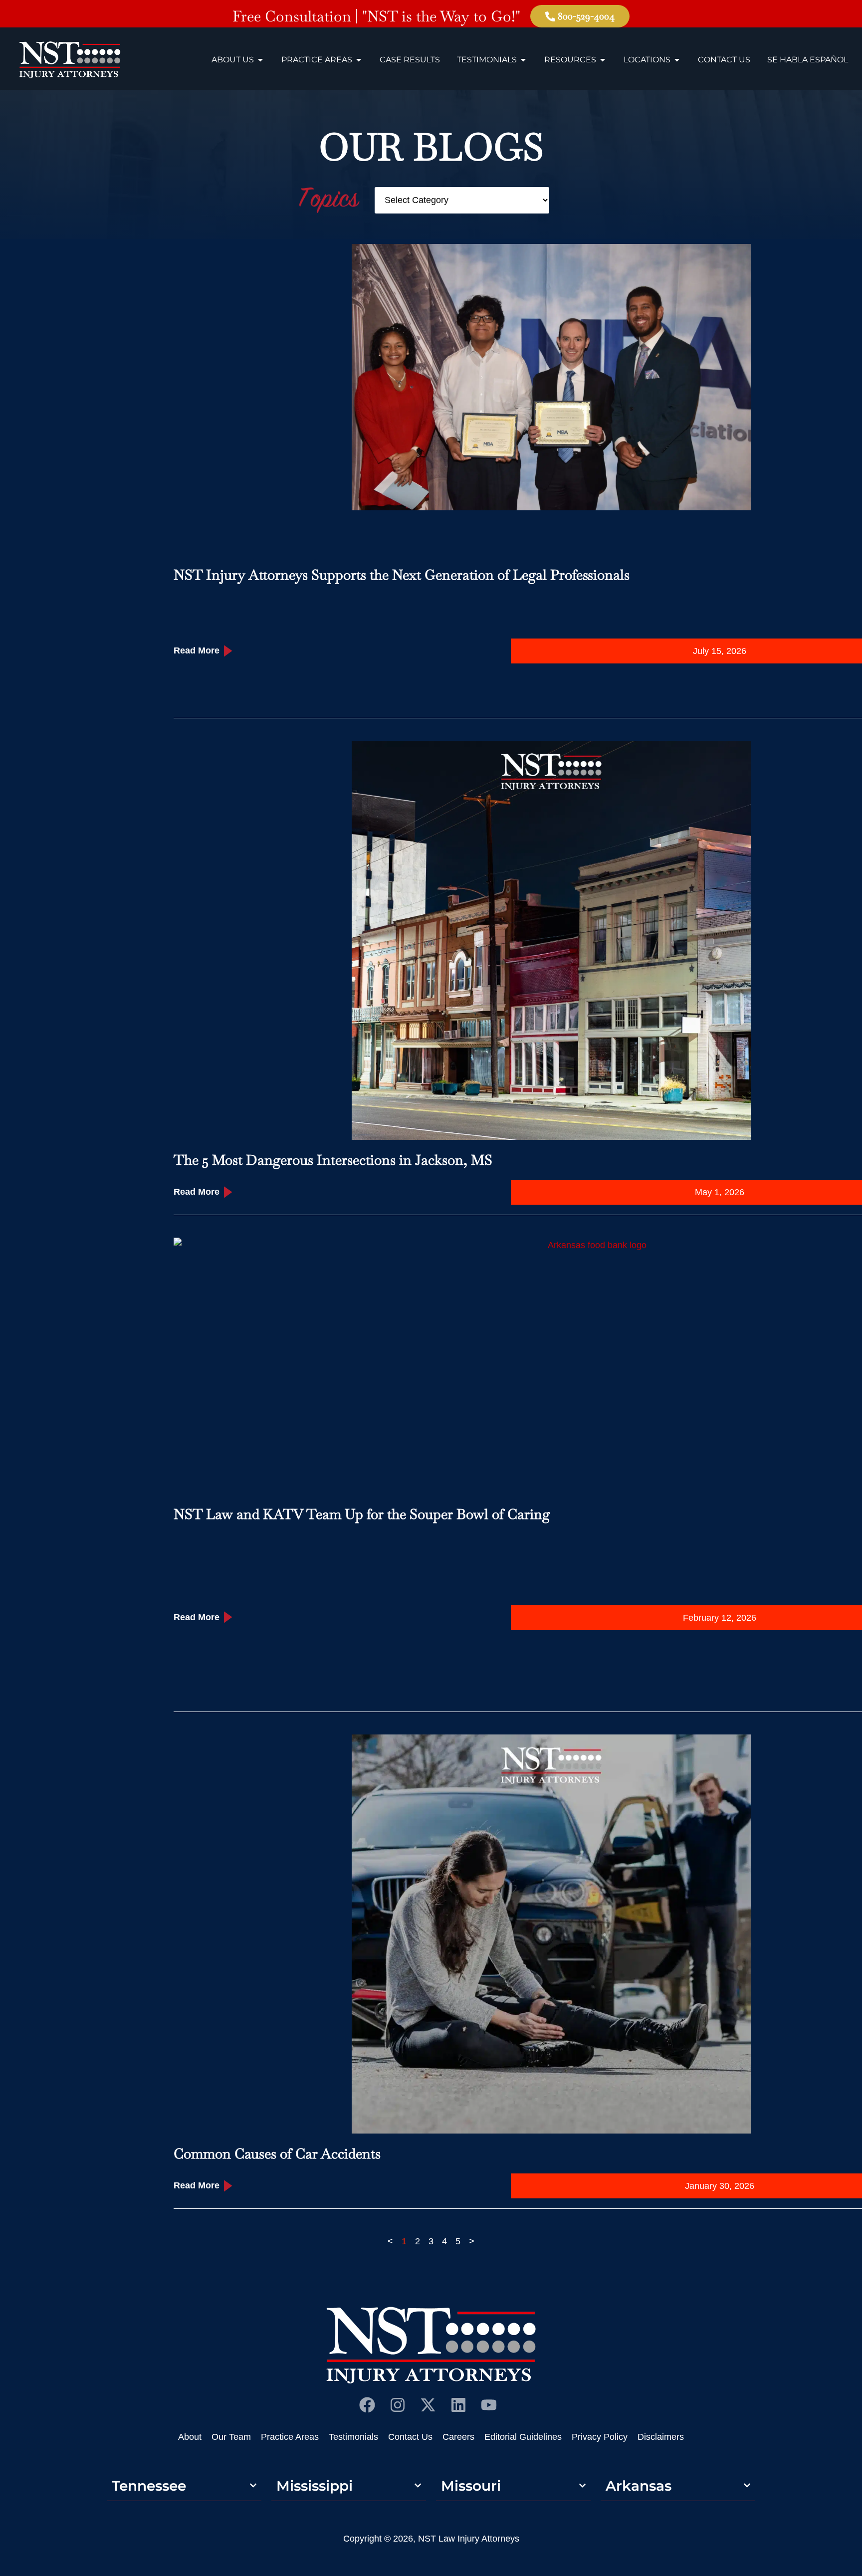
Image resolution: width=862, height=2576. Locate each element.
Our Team (231, 2437)
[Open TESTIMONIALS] (523, 60)
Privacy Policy (600, 2437)
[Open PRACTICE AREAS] (359, 60)
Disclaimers (661, 2437)
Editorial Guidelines (523, 2437)
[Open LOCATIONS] (677, 60)
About (190, 2437)
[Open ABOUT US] (260, 60)
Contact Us (410, 2437)
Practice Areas (290, 2437)
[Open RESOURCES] (603, 60)
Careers (458, 2437)
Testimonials (353, 2437)
